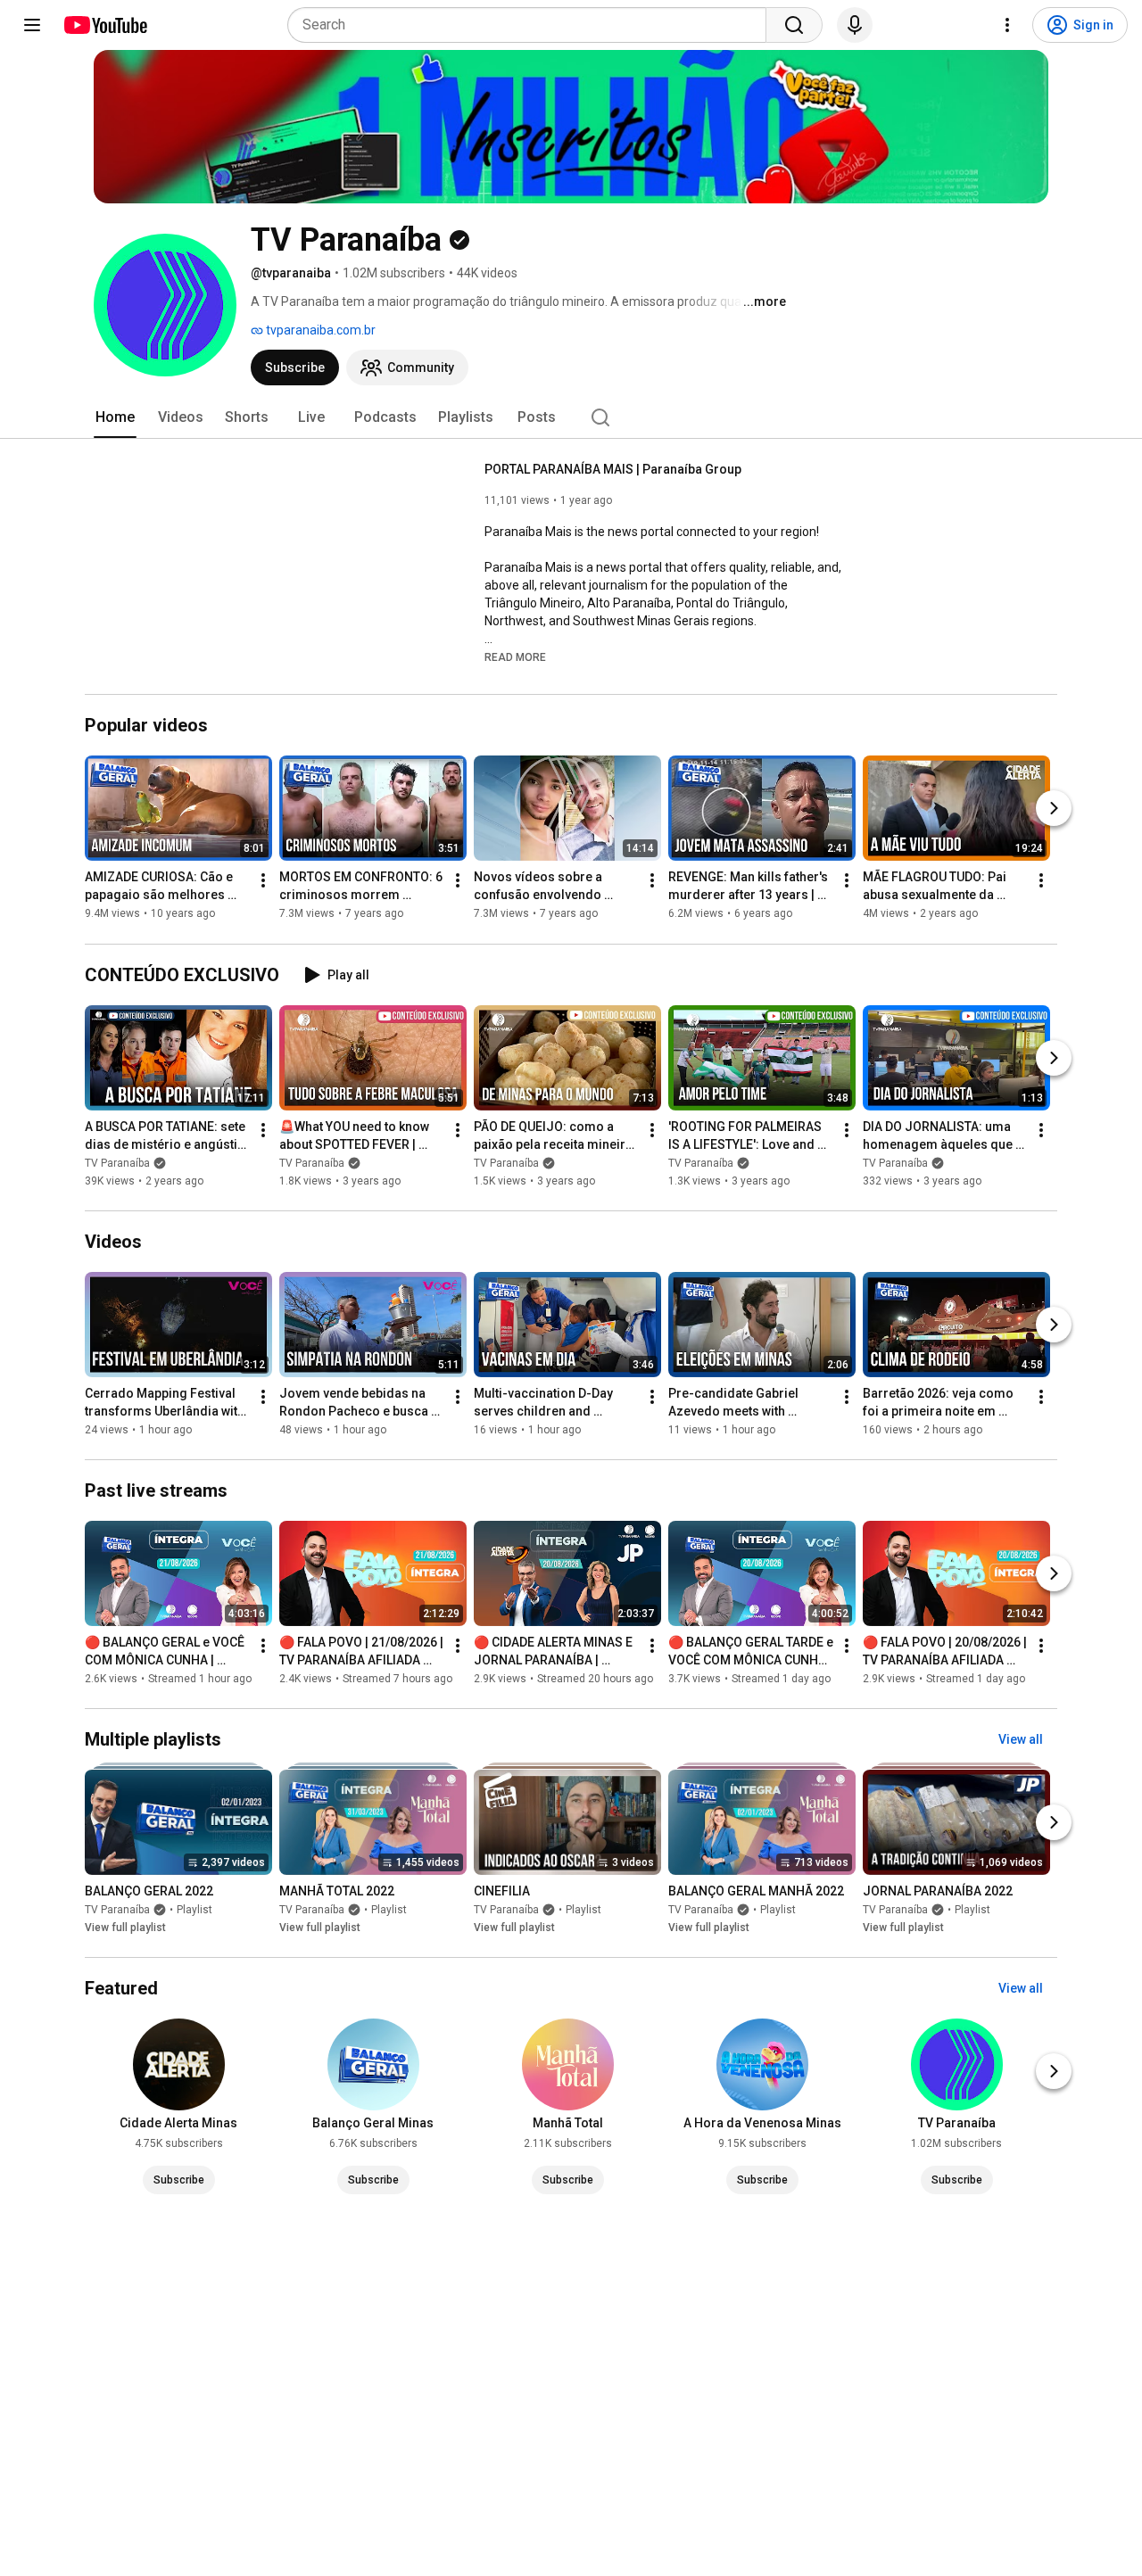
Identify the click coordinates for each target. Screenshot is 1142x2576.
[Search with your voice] (855, 25)
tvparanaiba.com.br (319, 330)
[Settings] (1007, 25)
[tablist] (571, 417)
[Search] (794, 25)
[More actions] (263, 881)
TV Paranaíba (117, 1163)
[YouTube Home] (105, 25)
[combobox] (532, 25)
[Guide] (32, 25)
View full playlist (125, 1928)
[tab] (115, 417)
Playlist (194, 1910)
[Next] (1054, 809)
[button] (515, 656)
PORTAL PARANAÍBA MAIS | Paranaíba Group (613, 469)
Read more (515, 657)
